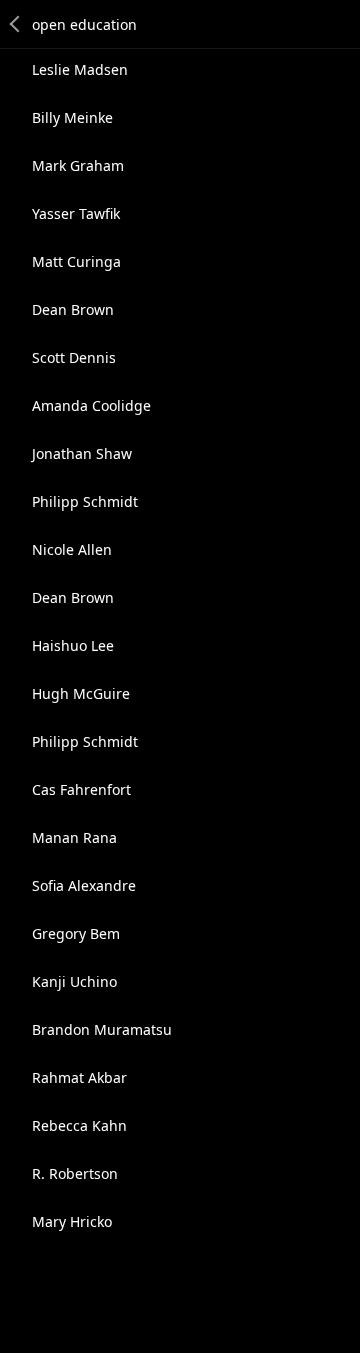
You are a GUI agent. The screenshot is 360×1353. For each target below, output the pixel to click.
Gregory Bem (76, 933)
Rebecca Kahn (79, 1125)
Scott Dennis (74, 357)
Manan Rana (74, 837)
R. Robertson (75, 1173)
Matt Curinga (76, 261)
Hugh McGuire (81, 693)
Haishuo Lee (73, 645)
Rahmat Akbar (79, 1077)
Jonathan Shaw (82, 453)
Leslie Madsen (80, 69)
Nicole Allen (72, 549)
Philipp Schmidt (85, 501)
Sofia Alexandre (84, 885)
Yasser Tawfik (76, 213)
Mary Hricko (72, 1221)
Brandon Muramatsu (102, 1029)
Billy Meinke (72, 117)
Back (16, 24)
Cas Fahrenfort (81, 789)
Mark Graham (78, 165)
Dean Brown (73, 309)
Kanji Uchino (74, 981)
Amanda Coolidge (91, 405)
